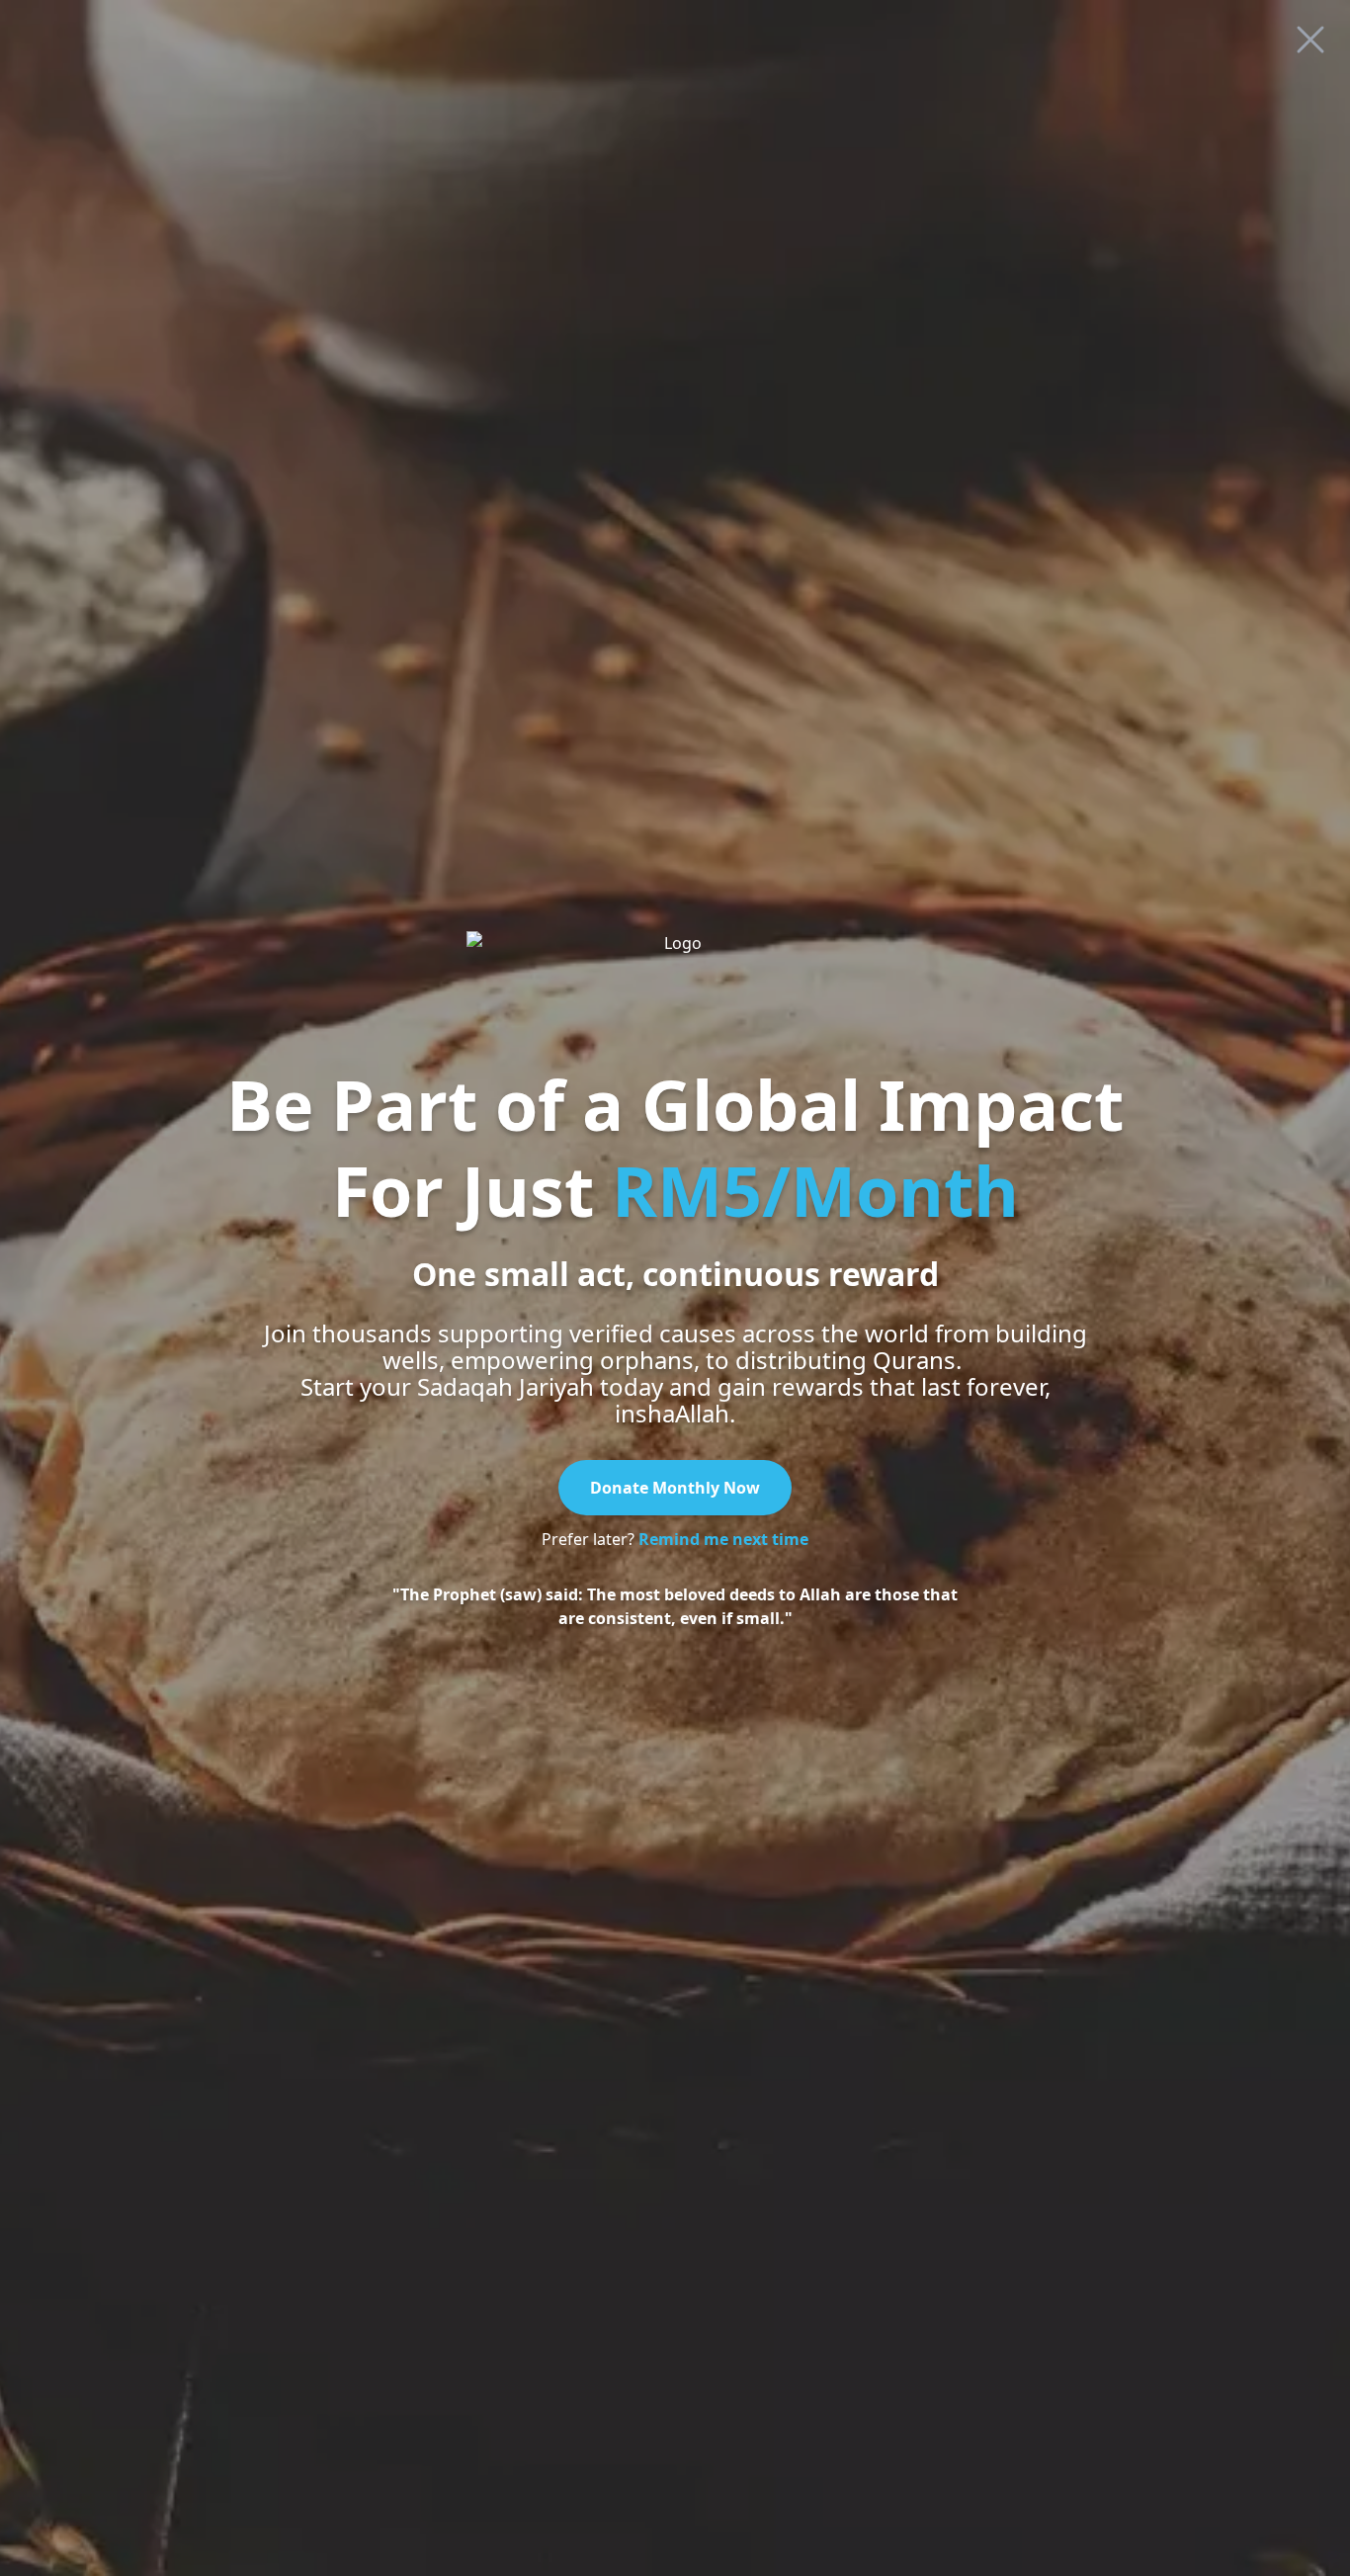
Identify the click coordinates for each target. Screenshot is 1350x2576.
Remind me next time (723, 1539)
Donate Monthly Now (675, 1488)
